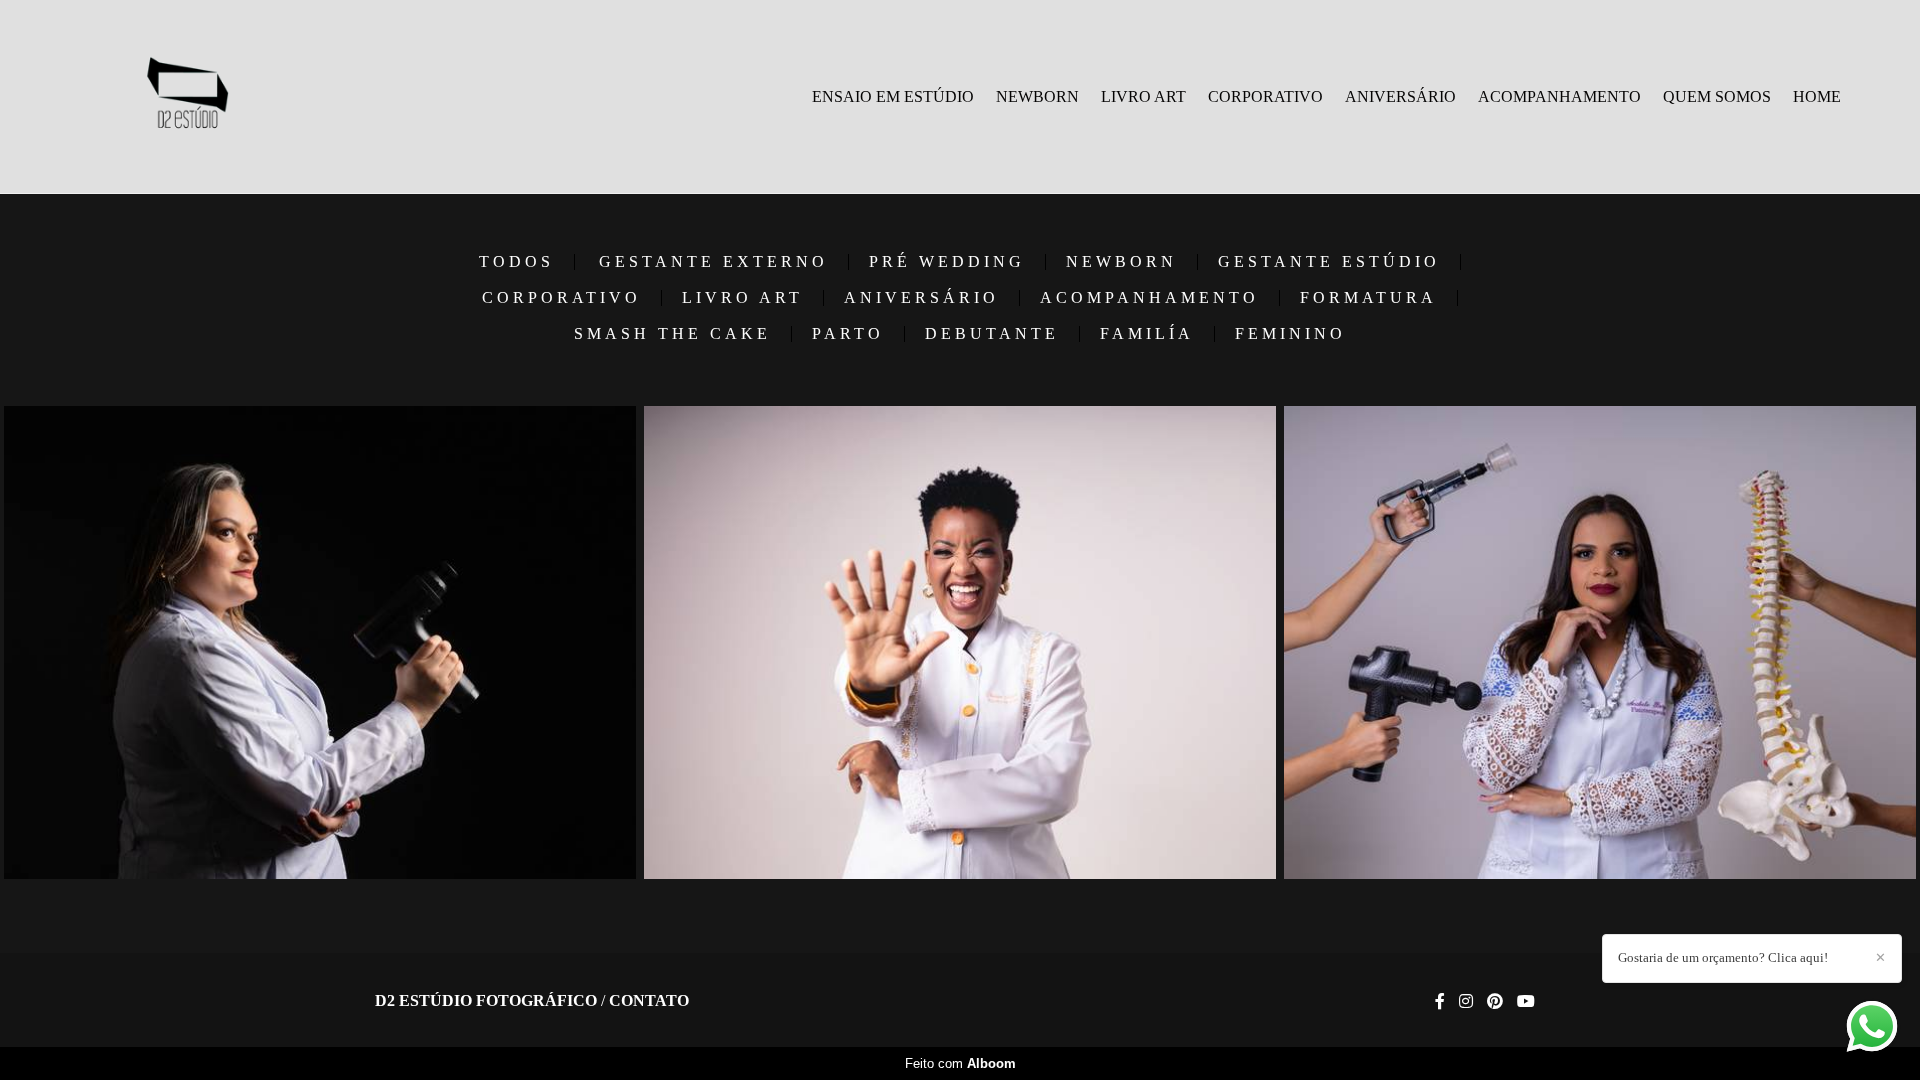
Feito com (960, 1063)
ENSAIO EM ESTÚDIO (893, 96)
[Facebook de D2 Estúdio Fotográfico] (1440, 1001)
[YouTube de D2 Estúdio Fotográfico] (1526, 1001)
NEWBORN (1037, 96)
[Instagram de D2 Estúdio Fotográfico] (1466, 1001)
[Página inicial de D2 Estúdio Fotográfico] (186, 96)
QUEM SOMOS (1717, 96)
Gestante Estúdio (1329, 262)
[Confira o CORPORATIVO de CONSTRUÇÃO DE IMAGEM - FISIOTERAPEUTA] (320, 642)
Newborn (1121, 262)
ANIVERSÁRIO (1400, 96)
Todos (516, 262)
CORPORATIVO (1265, 96)
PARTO (848, 334)
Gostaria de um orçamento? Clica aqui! (1723, 957)
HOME (1817, 96)
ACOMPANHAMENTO (1559, 96)
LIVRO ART (1143, 96)
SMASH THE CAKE (672, 334)
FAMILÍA (1147, 334)
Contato (649, 1001)
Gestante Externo (713, 262)
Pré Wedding (947, 262)
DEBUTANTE (992, 334)
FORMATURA (1368, 298)
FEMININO (1290, 334)
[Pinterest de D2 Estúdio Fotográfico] (1495, 1001)
